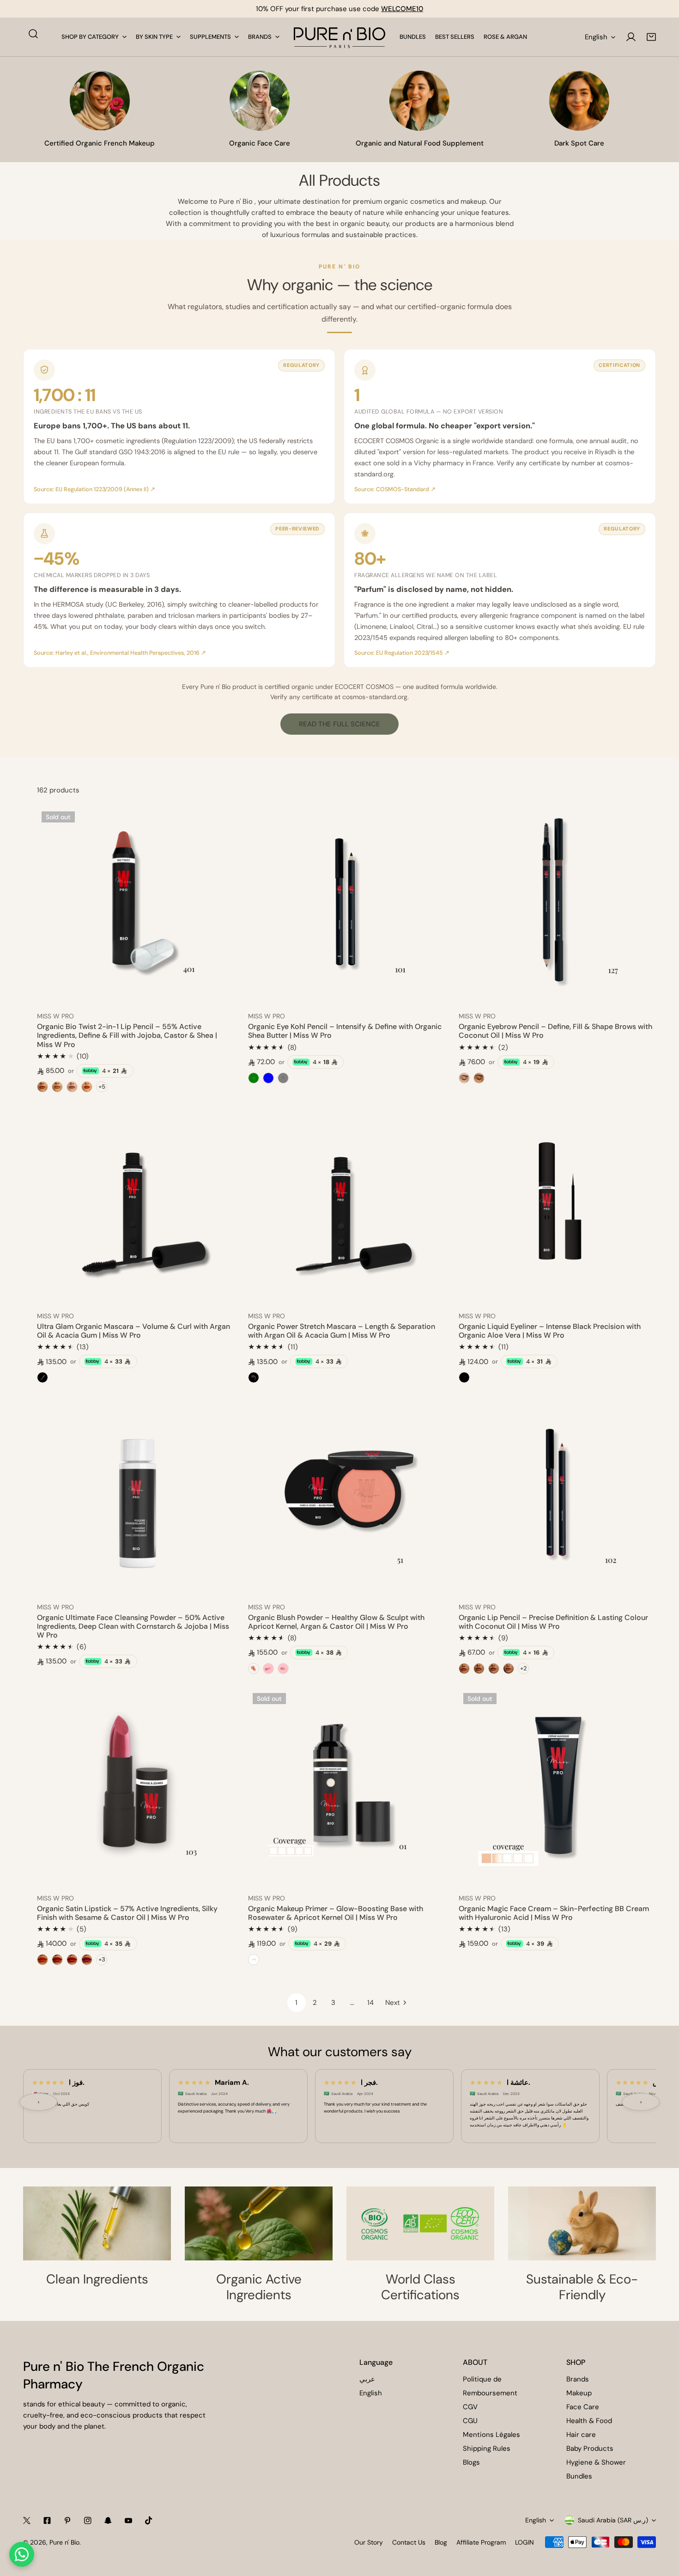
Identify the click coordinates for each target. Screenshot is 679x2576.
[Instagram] (88, 2521)
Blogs (471, 2462)
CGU (470, 2421)
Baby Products (590, 2448)
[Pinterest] (67, 2521)
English (596, 37)
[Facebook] (47, 2521)
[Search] (33, 34)
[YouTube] (128, 2521)
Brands (578, 2379)
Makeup (579, 2393)
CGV (470, 2407)
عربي (367, 2379)
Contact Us (409, 2542)
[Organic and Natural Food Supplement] (419, 101)
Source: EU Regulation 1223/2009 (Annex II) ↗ (94, 489)
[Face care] (260, 101)
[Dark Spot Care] (579, 101)
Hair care (581, 2435)
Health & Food (589, 2421)
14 (370, 2003)
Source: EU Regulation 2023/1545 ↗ (402, 653)
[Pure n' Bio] (339, 37)
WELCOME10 (402, 9)
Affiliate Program (481, 2542)
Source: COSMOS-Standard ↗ (395, 489)
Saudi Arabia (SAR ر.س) (613, 2520)
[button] (651, 37)
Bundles (579, 2476)
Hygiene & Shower (596, 2462)
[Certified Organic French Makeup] (100, 101)
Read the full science (339, 724)
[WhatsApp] (22, 2554)
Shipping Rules (487, 2448)
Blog (441, 2542)
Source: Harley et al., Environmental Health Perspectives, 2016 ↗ (120, 653)
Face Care (583, 2407)
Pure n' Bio (64, 2542)
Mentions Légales (491, 2435)
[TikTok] (149, 2521)
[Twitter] (27, 2521)
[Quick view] (217, 993)
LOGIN (524, 2542)
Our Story (369, 2542)
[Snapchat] (108, 2521)
